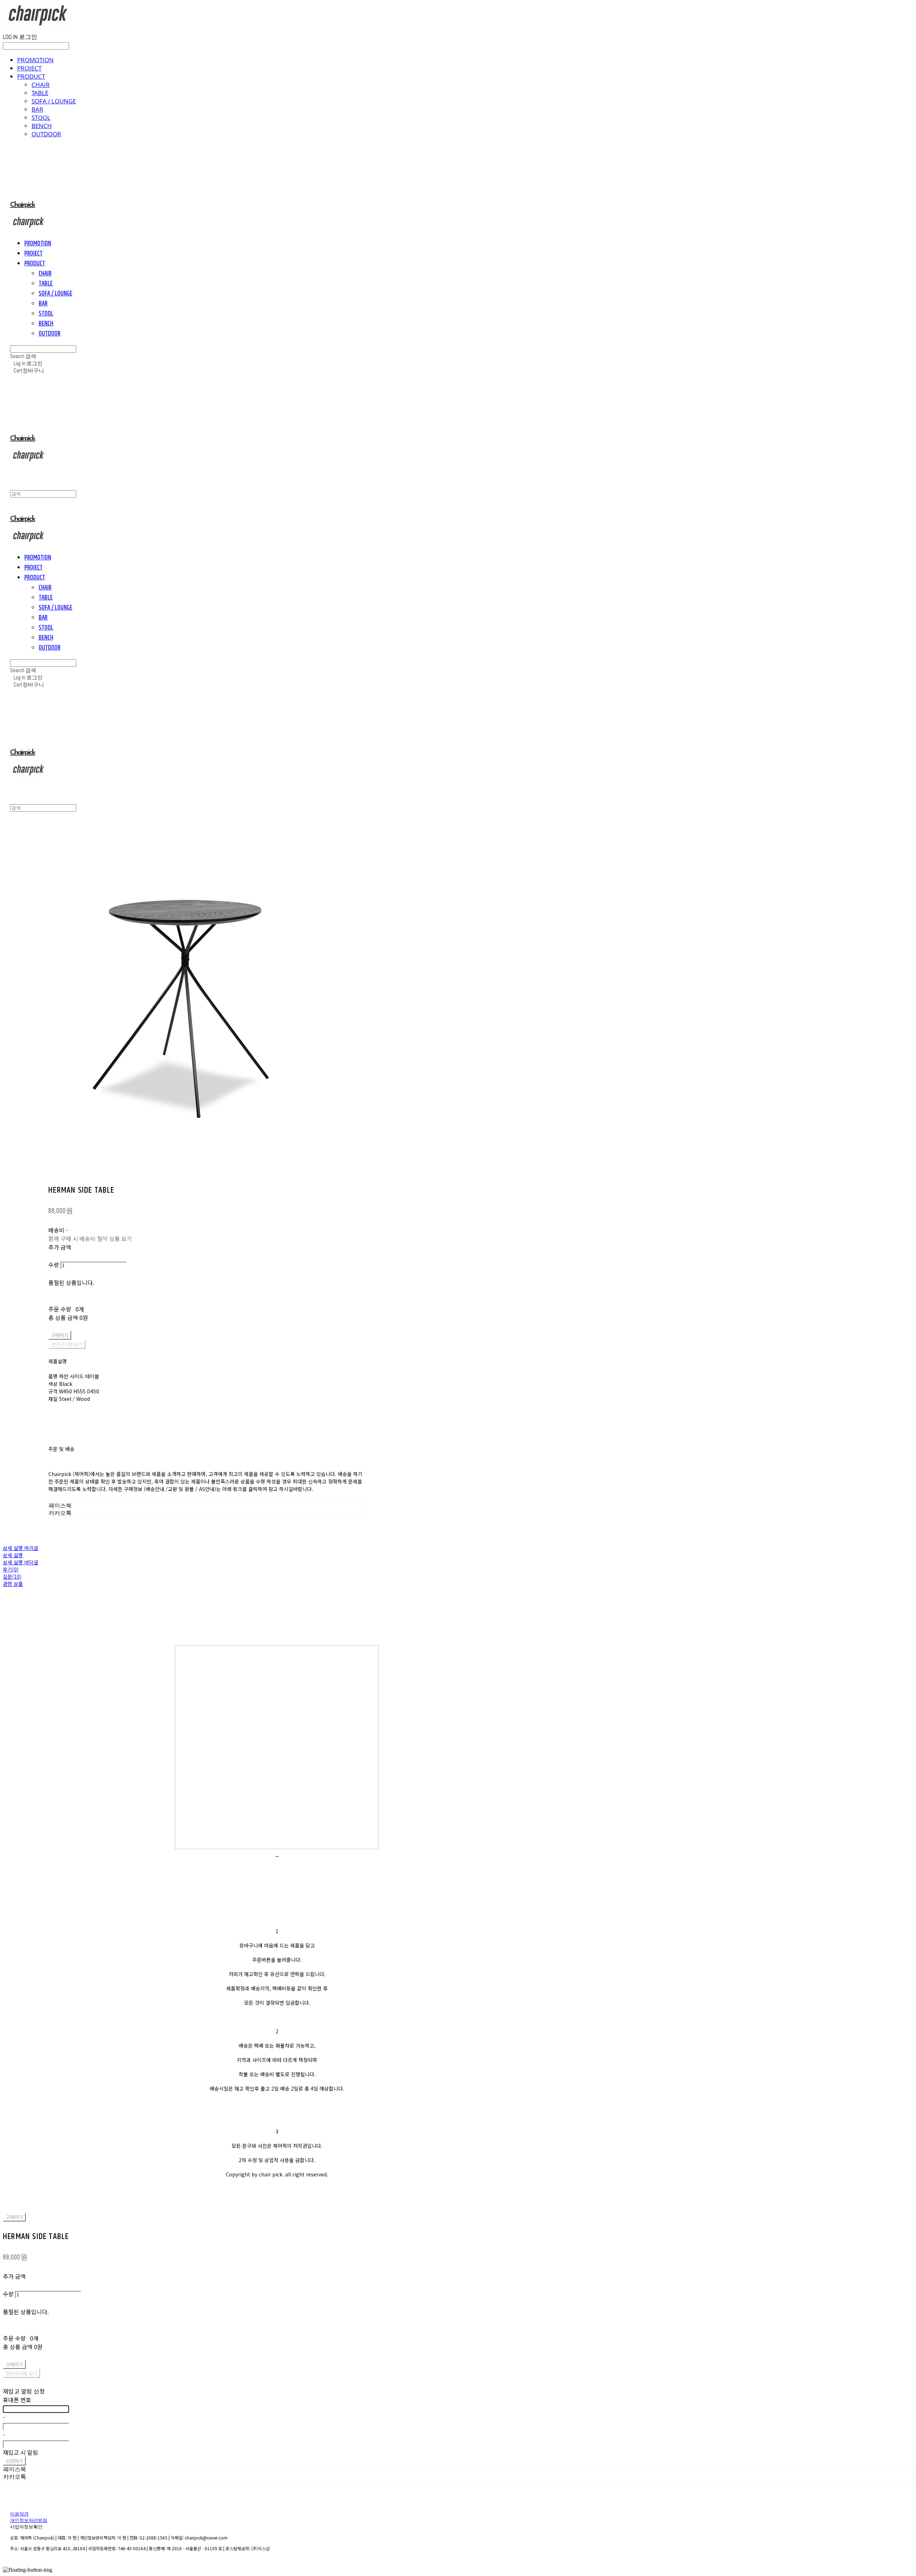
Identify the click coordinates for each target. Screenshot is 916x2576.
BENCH (42, 126)
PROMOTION (35, 60)
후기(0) (11, 1569)
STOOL (41, 118)
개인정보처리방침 (29, 2521)
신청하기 (14, 2461)
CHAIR (41, 85)
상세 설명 (13, 1555)
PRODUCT (31, 76)
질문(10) (12, 1577)
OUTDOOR (46, 134)
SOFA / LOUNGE (54, 101)
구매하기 (14, 2217)
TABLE (40, 93)
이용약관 (19, 2514)
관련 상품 (13, 1584)
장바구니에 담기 (21, 2373)
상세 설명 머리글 (21, 1548)
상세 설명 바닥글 (21, 1562)
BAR (37, 109)
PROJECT (29, 68)
